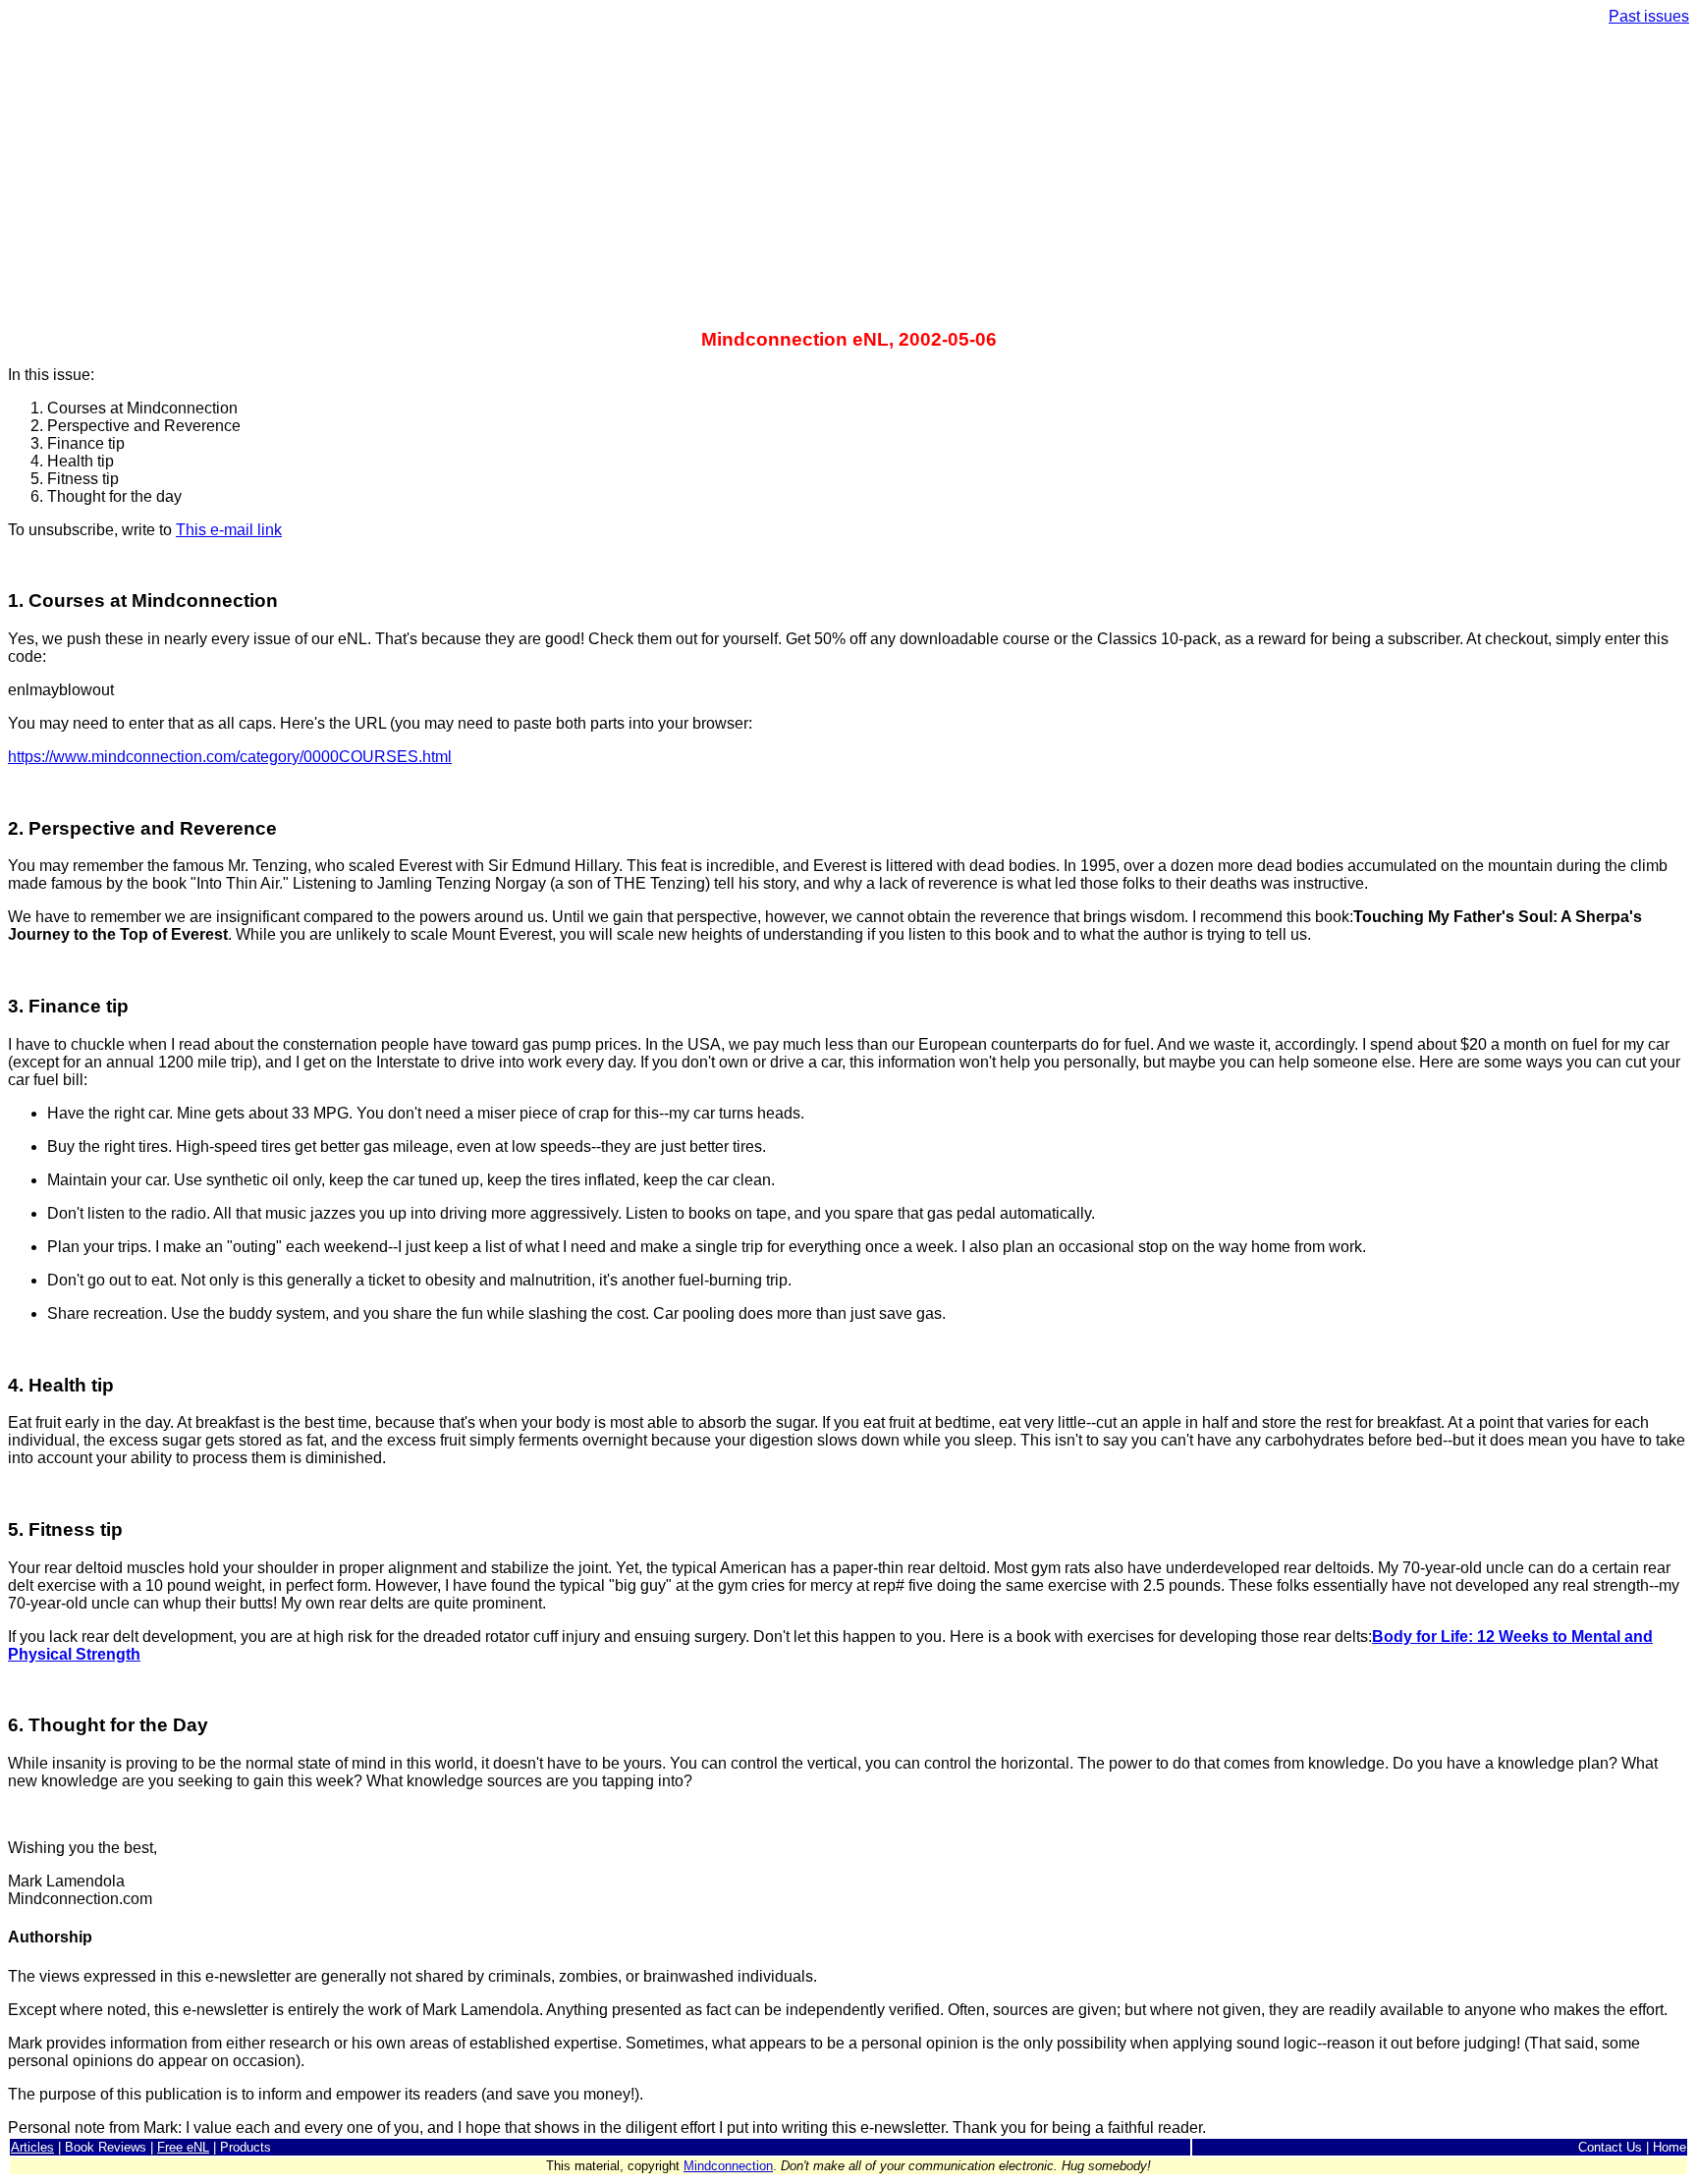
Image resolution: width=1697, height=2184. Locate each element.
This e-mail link (229, 530)
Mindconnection (728, 2166)
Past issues (1649, 16)
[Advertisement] (848, 179)
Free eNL (183, 2147)
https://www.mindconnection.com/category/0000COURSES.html (230, 757)
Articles (32, 2147)
